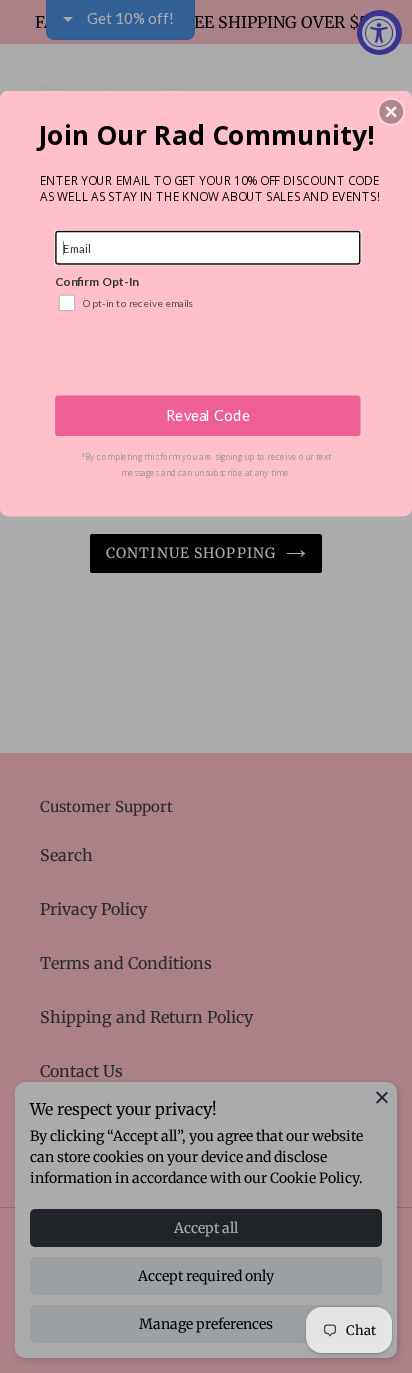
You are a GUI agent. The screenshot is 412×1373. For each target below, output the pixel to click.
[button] (391, 111)
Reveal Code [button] (208, 415)
